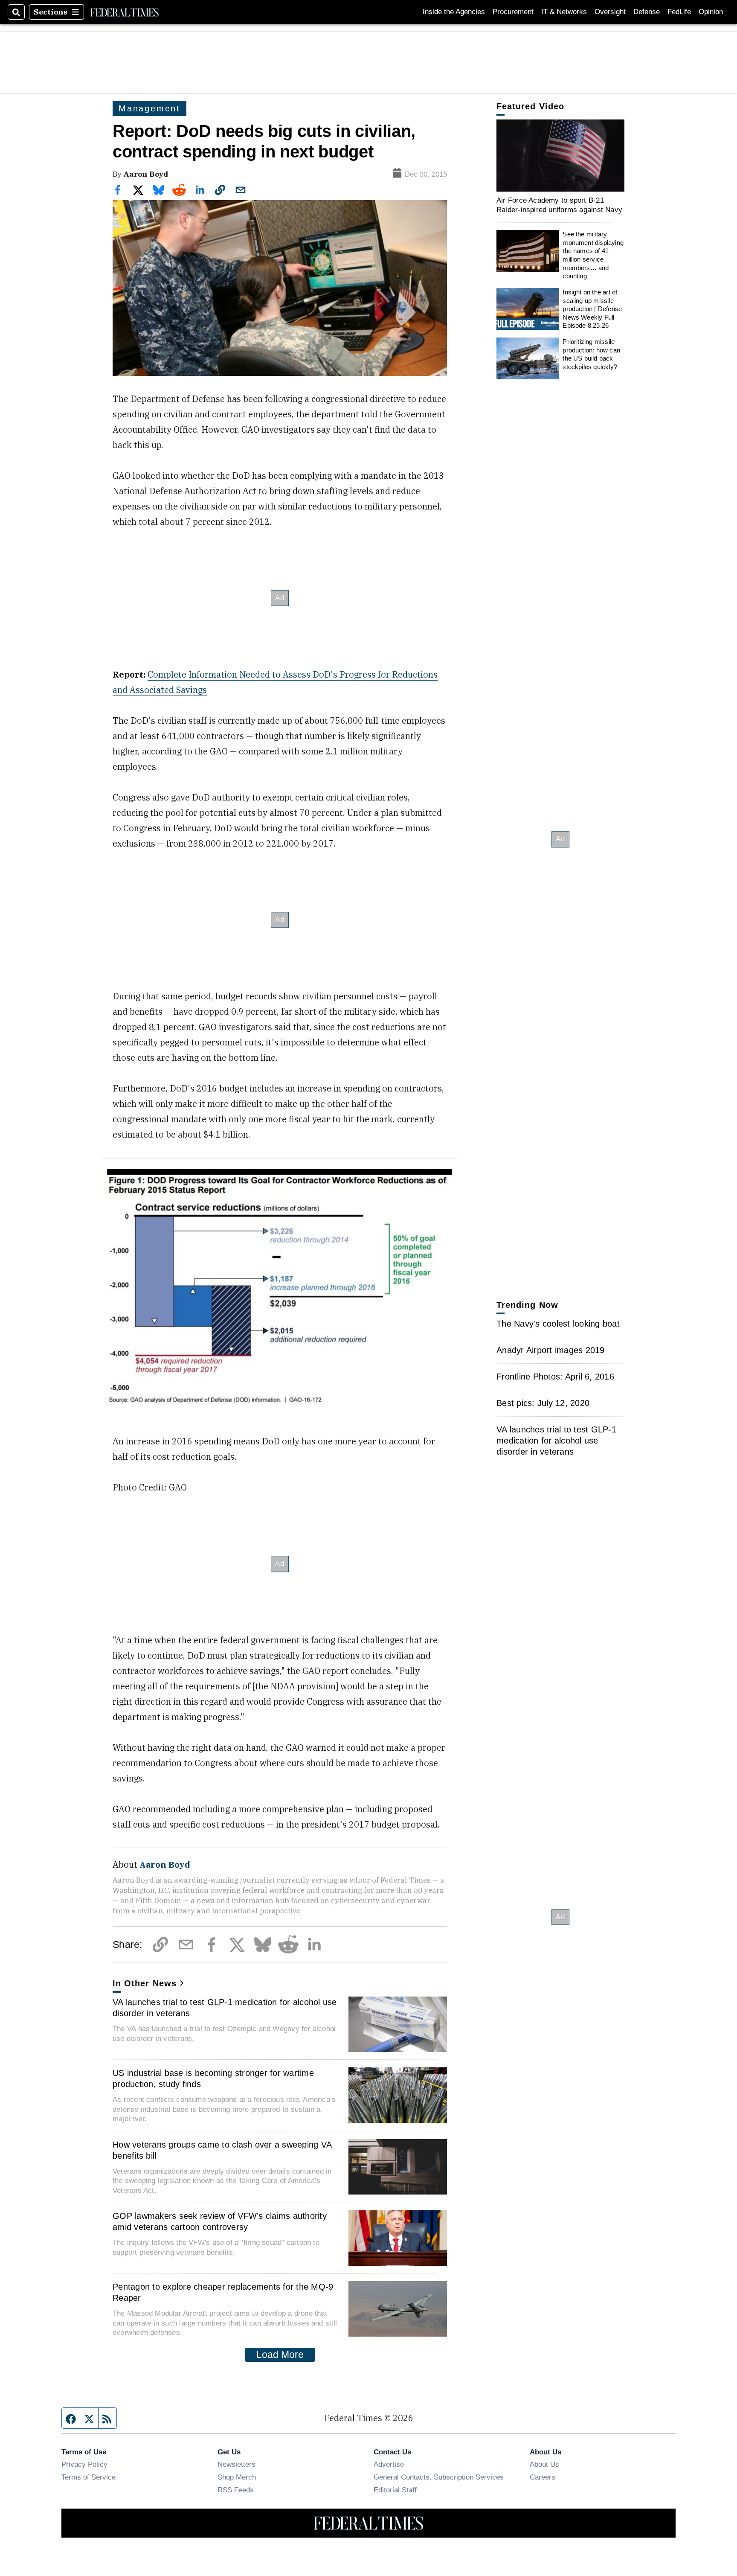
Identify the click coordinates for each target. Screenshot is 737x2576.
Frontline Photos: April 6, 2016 (555, 1377)
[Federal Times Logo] (125, 12)
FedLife (679, 12)
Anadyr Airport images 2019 (551, 1350)
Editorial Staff (395, 2490)
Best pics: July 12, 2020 (543, 1403)
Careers (543, 2477)
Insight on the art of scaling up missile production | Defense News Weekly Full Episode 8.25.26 (592, 309)
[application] (560, 156)
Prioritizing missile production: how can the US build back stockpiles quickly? (591, 354)
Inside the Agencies (454, 12)
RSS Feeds (236, 2490)
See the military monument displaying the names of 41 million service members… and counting (593, 255)
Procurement (513, 12)
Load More (280, 2355)
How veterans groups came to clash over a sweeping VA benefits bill (222, 2150)
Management (149, 108)
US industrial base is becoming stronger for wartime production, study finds (213, 2078)
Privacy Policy (84, 2464)
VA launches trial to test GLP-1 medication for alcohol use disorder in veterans (225, 2008)
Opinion (711, 12)
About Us (544, 2464)
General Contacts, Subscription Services (439, 2477)
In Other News (145, 1983)
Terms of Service (88, 2477)
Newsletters (236, 2464)
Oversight (610, 12)
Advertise (389, 2464)
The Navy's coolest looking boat (558, 1324)
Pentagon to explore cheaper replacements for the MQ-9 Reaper (223, 2292)
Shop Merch (237, 2477)
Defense (647, 12)
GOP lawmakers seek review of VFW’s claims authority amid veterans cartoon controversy (220, 2221)
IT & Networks (564, 12)
